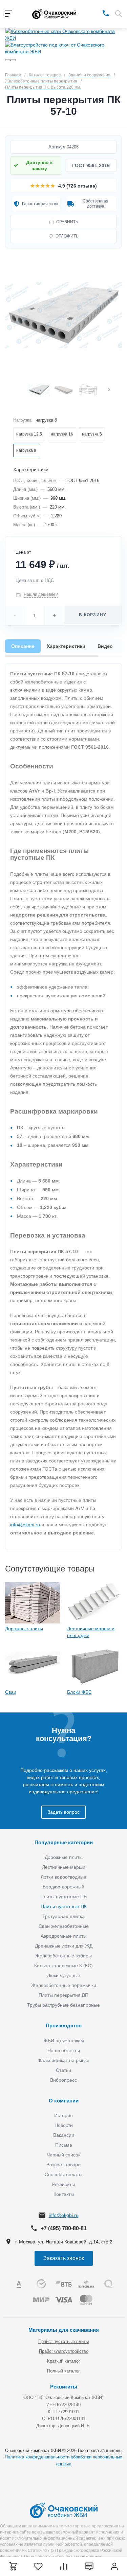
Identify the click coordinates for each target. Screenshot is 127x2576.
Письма (64, 2145)
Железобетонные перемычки (64, 1985)
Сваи (11, 1692)
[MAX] (96, 13)
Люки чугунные (64, 1975)
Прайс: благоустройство (64, 2351)
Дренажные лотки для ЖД (64, 1946)
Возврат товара (63, 2165)
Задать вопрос (63, 1812)
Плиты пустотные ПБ (63, 1897)
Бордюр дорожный (63, 1887)
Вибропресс (63, 2080)
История (63, 2115)
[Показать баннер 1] (8, 60)
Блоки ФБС (79, 1692)
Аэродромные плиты (64, 1936)
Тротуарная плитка (63, 1916)
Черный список (63, 2155)
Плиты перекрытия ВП (63, 1995)
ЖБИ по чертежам (64, 2041)
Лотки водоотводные (63, 1877)
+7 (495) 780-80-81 (64, 2228)
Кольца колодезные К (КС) (63, 1966)
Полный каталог (63, 2371)
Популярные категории (64, 1842)
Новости (64, 2125)
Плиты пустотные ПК (64, 1906)
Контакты (64, 2194)
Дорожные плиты (24, 1629)
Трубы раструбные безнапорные (63, 2005)
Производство (64, 2026)
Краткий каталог (64, 2361)
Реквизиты (63, 2184)
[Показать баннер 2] (13, 60)
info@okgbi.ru (25, 1525)
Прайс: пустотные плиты (63, 2341)
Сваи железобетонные (64, 1926)
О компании (64, 2101)
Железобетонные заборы (63, 1956)
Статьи (63, 2070)
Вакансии (64, 2135)
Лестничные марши (64, 1867)
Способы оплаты (63, 2174)
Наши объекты (64, 2050)
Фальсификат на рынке (63, 2060)
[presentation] (109, 390)
